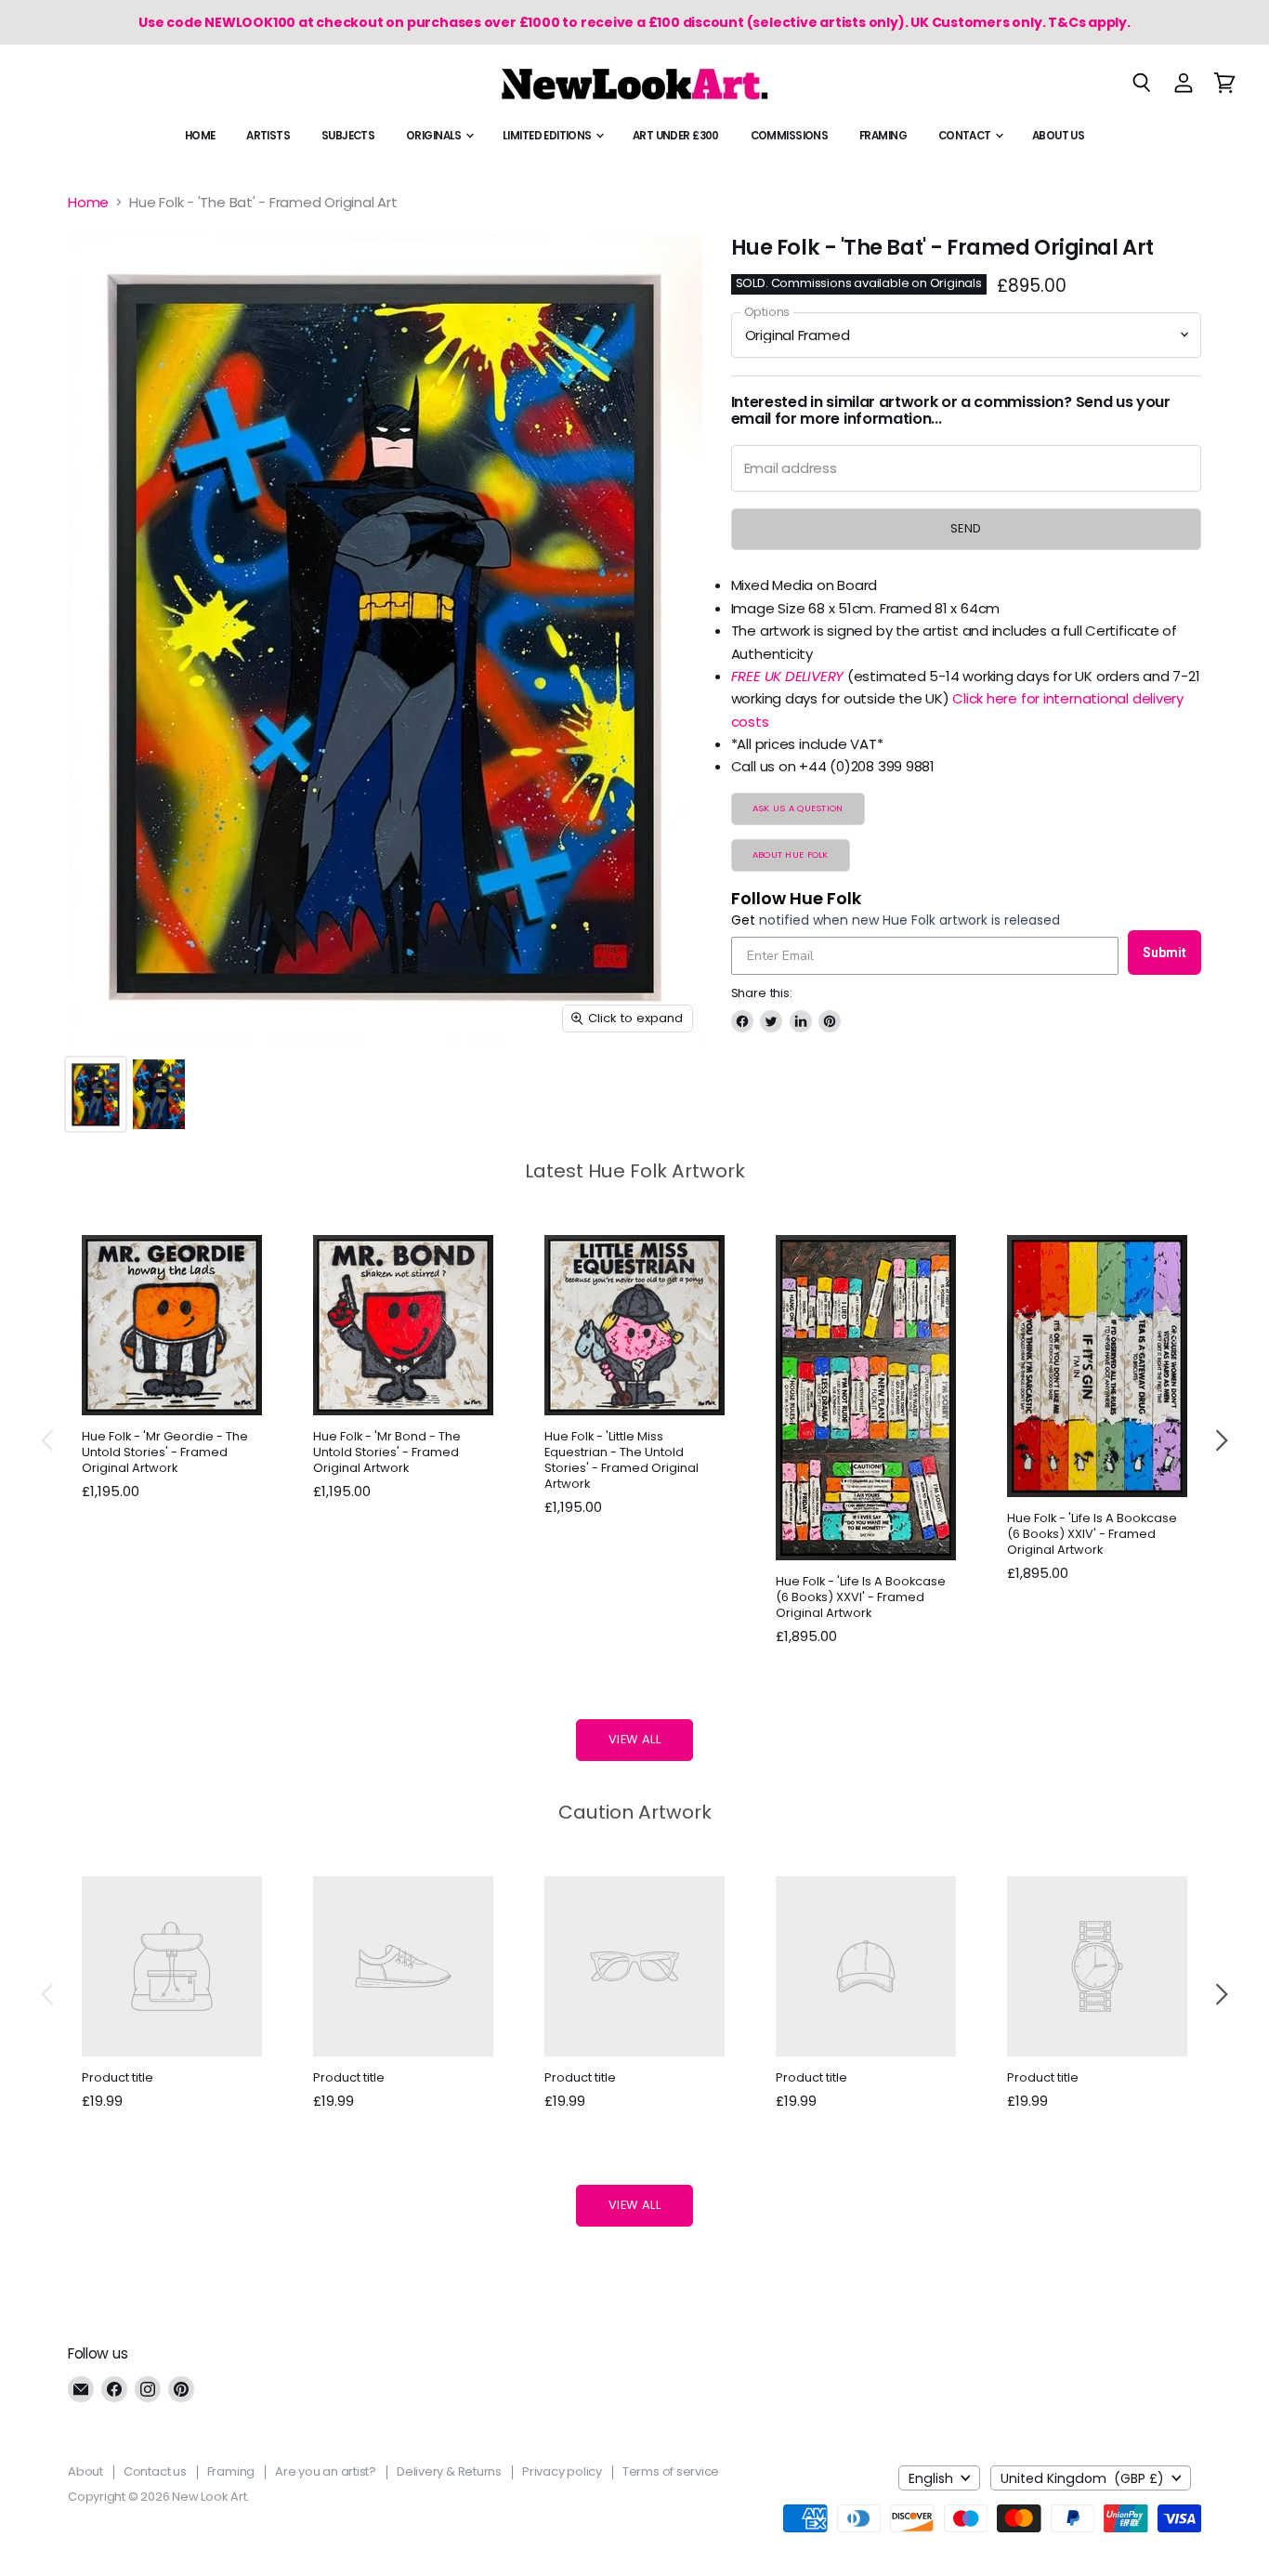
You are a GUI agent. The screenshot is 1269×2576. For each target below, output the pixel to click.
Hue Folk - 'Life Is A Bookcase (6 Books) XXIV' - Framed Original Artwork (1092, 1534)
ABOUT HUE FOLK (791, 854)
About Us (1058, 136)
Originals (435, 136)
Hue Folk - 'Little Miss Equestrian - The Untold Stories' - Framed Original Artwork (621, 1460)
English (931, 2478)
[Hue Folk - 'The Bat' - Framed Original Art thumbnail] (96, 1094)
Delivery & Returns (449, 2471)
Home (200, 136)
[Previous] (48, 1440)
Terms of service (671, 2471)
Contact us (155, 2471)
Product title (118, 2077)
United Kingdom (1082, 2478)
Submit (1164, 953)
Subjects (348, 136)
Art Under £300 (676, 136)
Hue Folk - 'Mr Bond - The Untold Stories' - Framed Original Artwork (387, 1452)
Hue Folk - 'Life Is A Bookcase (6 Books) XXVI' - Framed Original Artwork (861, 1597)
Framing (883, 136)
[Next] (1221, 1440)
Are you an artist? (326, 2471)
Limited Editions (548, 136)
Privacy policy (562, 2471)
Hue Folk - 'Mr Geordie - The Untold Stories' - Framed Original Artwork (165, 1452)
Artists (268, 136)
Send (966, 528)
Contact (966, 136)
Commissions (790, 136)
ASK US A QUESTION (798, 808)
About (85, 2471)
